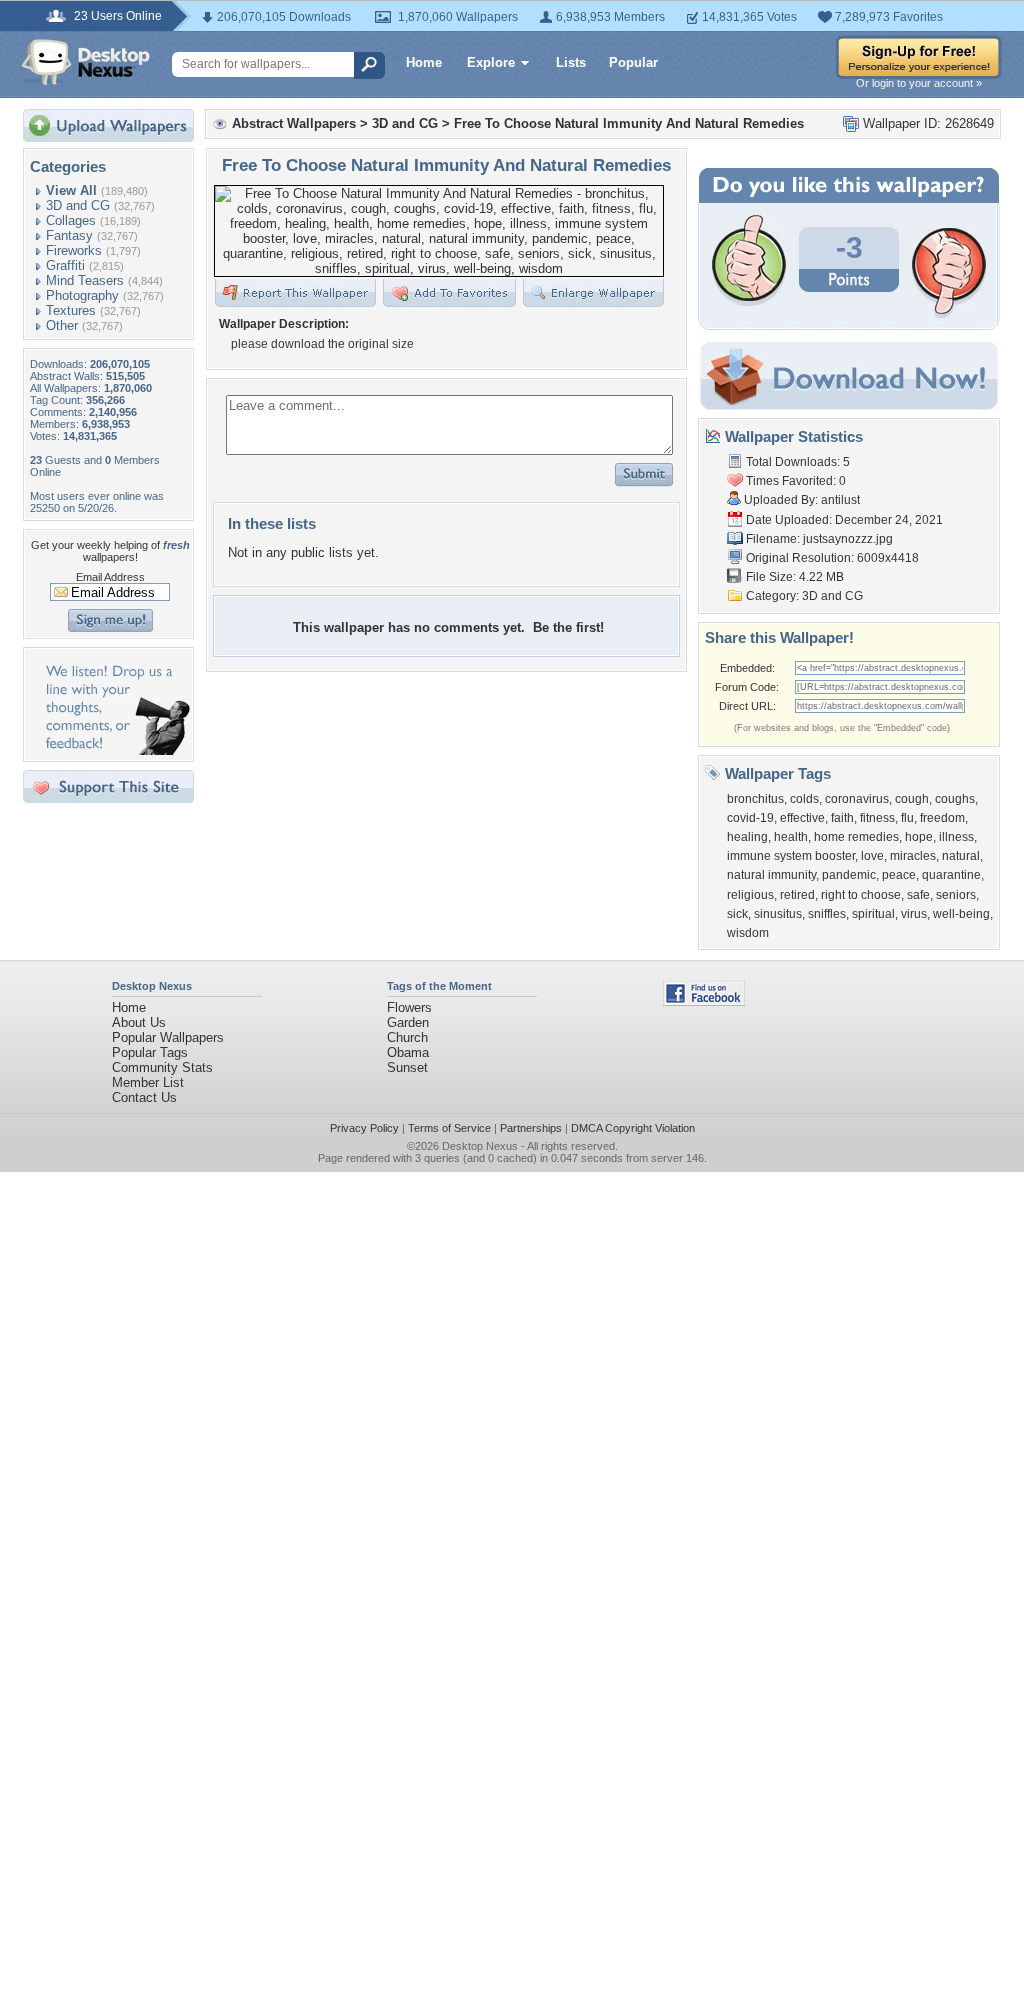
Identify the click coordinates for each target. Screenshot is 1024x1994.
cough (912, 799)
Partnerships (531, 1128)
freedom (942, 818)
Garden (408, 1022)
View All (71, 190)
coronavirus (857, 799)
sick (737, 914)
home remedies (856, 837)
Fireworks (74, 250)
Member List (148, 1082)
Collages (71, 220)
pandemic (849, 875)
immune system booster (791, 856)
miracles (913, 856)
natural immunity (771, 875)
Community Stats (162, 1067)
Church (407, 1037)
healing (747, 837)
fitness (877, 818)
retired (797, 895)
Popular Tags (150, 1052)
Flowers (409, 1007)
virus (914, 914)
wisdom (748, 933)
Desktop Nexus (480, 1146)
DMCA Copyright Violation (633, 1128)
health (791, 837)
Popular (633, 62)
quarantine (951, 875)
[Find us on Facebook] (704, 1001)
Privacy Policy (364, 1128)
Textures (71, 310)
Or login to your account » (919, 83)
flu (907, 818)
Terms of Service (449, 1128)
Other (62, 325)
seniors (956, 895)
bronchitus (755, 799)
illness (956, 837)
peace (899, 875)
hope (919, 837)
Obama (408, 1052)
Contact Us (144, 1097)
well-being (961, 914)
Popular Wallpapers (168, 1037)
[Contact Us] (114, 750)
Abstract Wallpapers (294, 123)
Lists (571, 62)
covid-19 (750, 818)
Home (424, 62)
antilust (840, 500)
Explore (491, 62)
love (872, 856)
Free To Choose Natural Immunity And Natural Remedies (629, 123)
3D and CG (78, 205)
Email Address (110, 577)
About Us (139, 1022)
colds (804, 799)
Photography (82, 295)
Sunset (407, 1067)
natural (961, 856)
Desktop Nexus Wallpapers (86, 62)
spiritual (873, 914)
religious (750, 895)
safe (918, 895)
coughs (955, 799)
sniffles (827, 914)
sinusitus (778, 914)
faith (842, 818)
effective (802, 818)
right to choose (861, 895)
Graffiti (65, 265)
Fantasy (69, 235)
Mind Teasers (85, 280)
